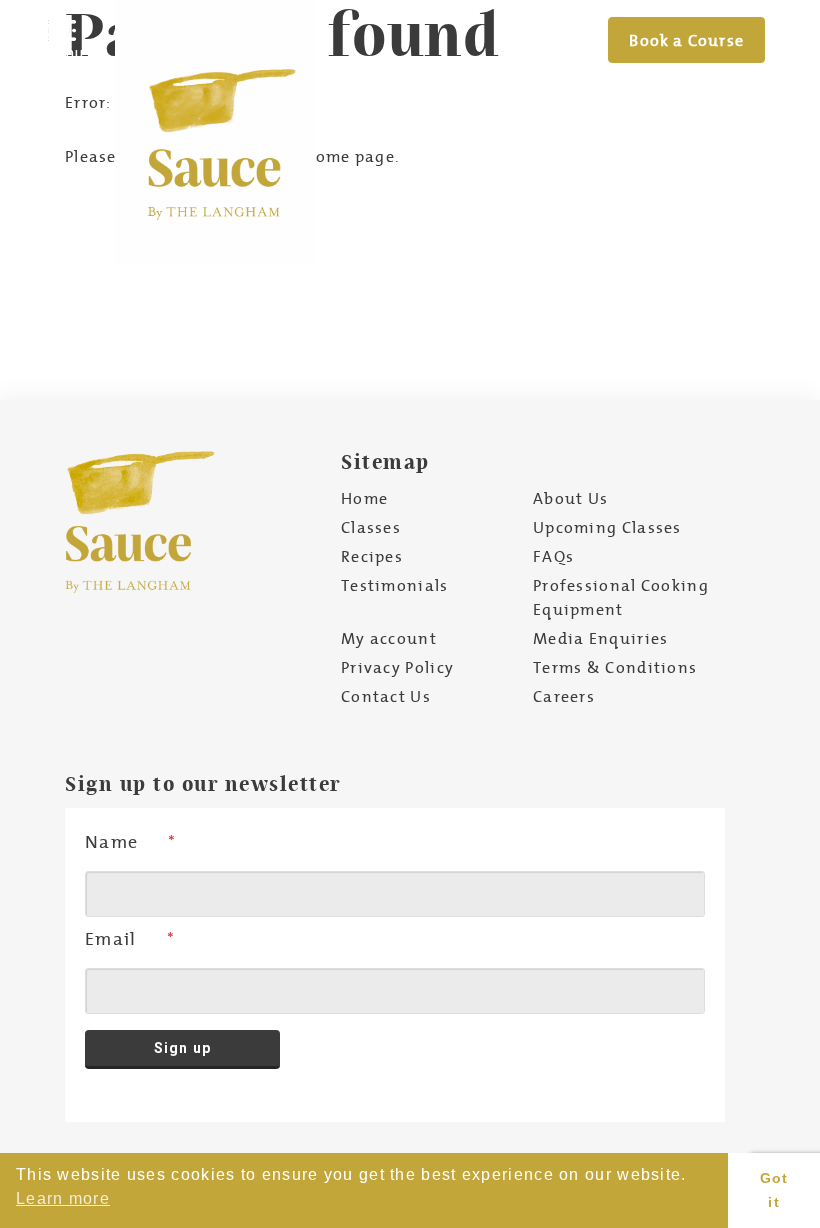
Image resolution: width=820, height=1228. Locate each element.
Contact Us (386, 696)
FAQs (553, 556)
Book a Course (686, 40)
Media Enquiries (601, 638)
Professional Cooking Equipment (621, 597)
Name (111, 841)
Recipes (372, 556)
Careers (564, 696)
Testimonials (395, 585)
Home (364, 498)
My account (389, 638)
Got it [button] (774, 1190)
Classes (371, 527)
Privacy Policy (397, 667)
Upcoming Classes (607, 527)
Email (111, 938)
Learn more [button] (63, 1198)
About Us (570, 498)
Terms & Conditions (615, 667)
